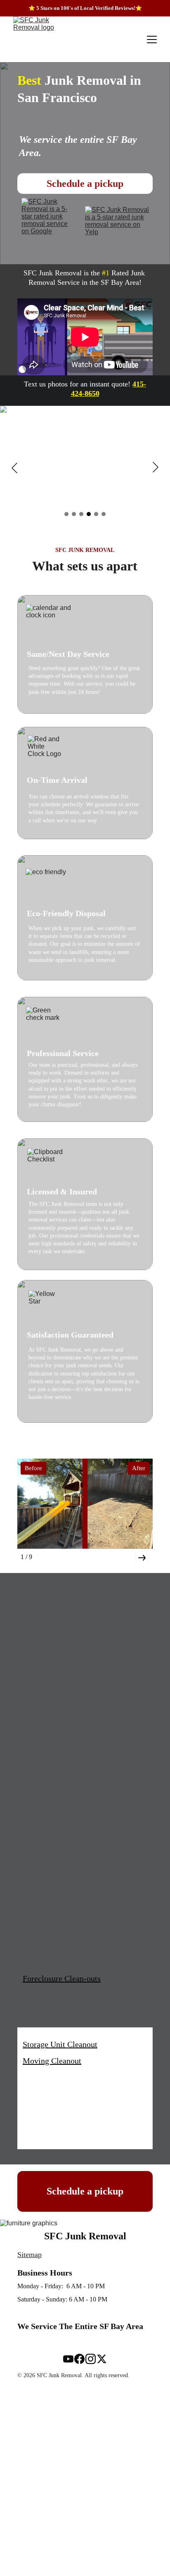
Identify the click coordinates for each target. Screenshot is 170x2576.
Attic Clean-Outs (51, 2096)
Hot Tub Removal (53, 1931)
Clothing (38, 2080)
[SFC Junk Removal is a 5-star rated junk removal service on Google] (49, 222)
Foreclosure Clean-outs (62, 1978)
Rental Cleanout (50, 1849)
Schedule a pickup (85, 184)
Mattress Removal (54, 1899)
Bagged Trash (46, 1689)
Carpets (36, 1964)
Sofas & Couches (52, 1948)
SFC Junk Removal (85, 2236)
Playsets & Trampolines (63, 1755)
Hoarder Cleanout (53, 1706)
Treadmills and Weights (63, 1655)
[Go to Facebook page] (79, 2359)
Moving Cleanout (52, 2061)
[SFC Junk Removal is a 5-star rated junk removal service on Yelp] (119, 222)
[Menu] (152, 40)
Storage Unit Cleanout (60, 2044)
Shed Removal (47, 1788)
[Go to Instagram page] (91, 2359)
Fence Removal (49, 1739)
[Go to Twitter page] (102, 2359)
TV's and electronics (57, 1673)
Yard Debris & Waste (59, 1772)
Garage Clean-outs (54, 1915)
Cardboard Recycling (58, 1882)
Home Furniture (50, 1722)
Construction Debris (57, 1866)
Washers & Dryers (53, 2113)
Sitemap (30, 2255)
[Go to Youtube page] (68, 2359)
